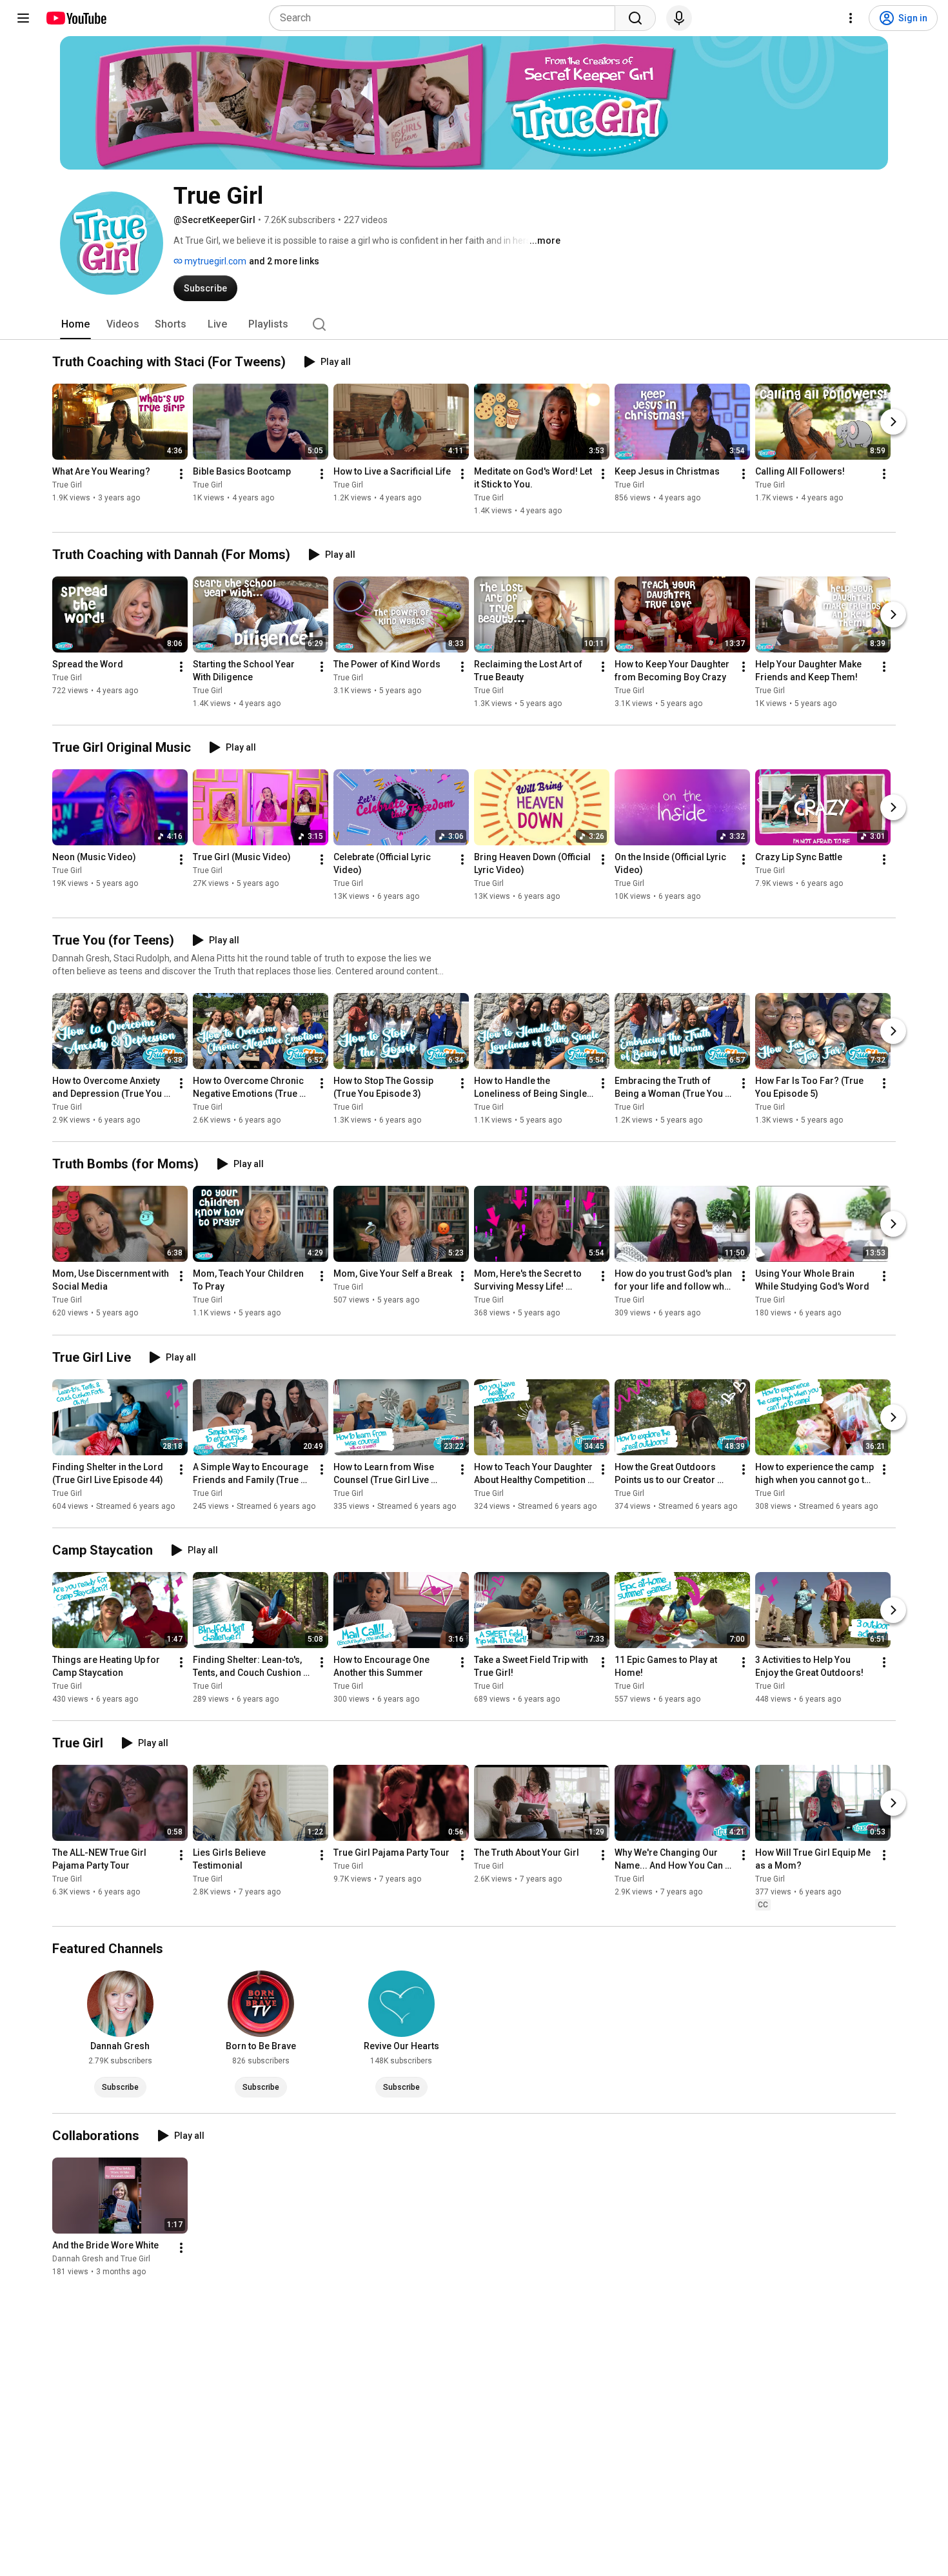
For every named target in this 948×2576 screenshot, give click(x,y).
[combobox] (446, 18)
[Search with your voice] (679, 18)
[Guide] (23, 18)
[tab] (75, 324)
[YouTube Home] (76, 18)
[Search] (635, 18)
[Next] (893, 422)
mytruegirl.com (214, 261)
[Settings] (851, 18)
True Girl (67, 485)
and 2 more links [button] (284, 261)
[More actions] (181, 474)
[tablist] (474, 324)
